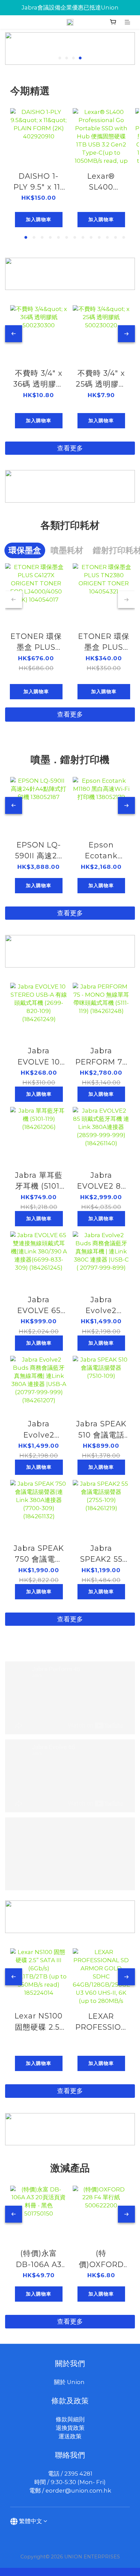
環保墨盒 (25, 550)
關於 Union (70, 2382)
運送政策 (70, 2436)
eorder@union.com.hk (78, 2491)
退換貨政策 (70, 2428)
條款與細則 (70, 2419)
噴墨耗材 (67, 550)
